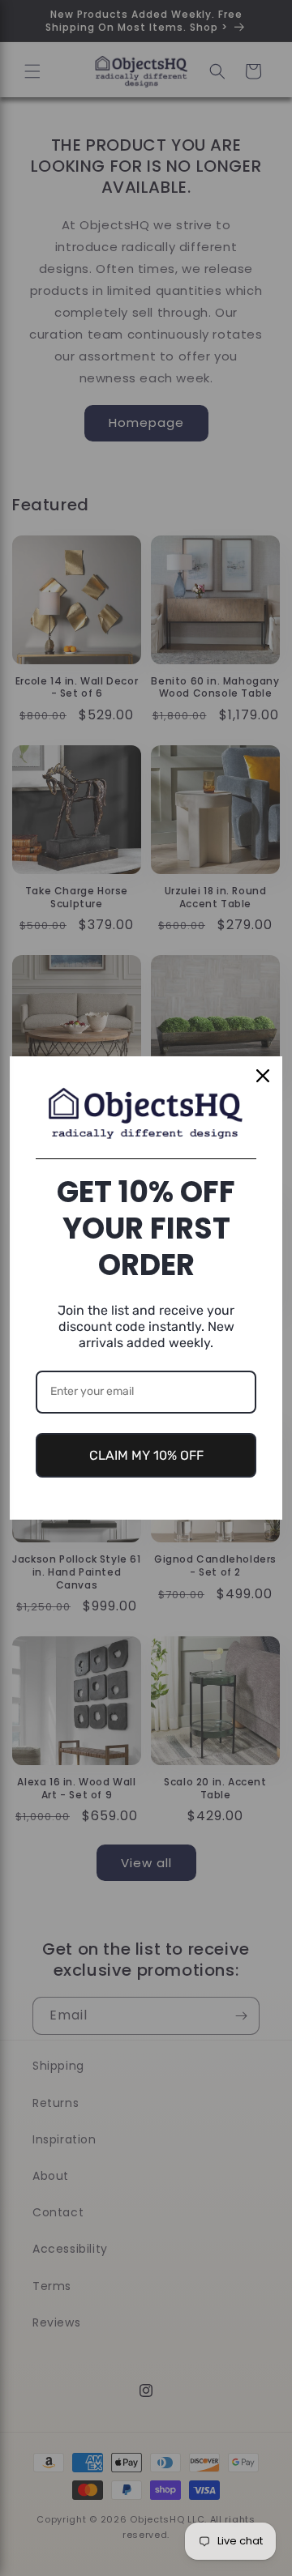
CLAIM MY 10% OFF (146, 1455)
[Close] (263, 1076)
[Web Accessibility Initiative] (6, 2538)
